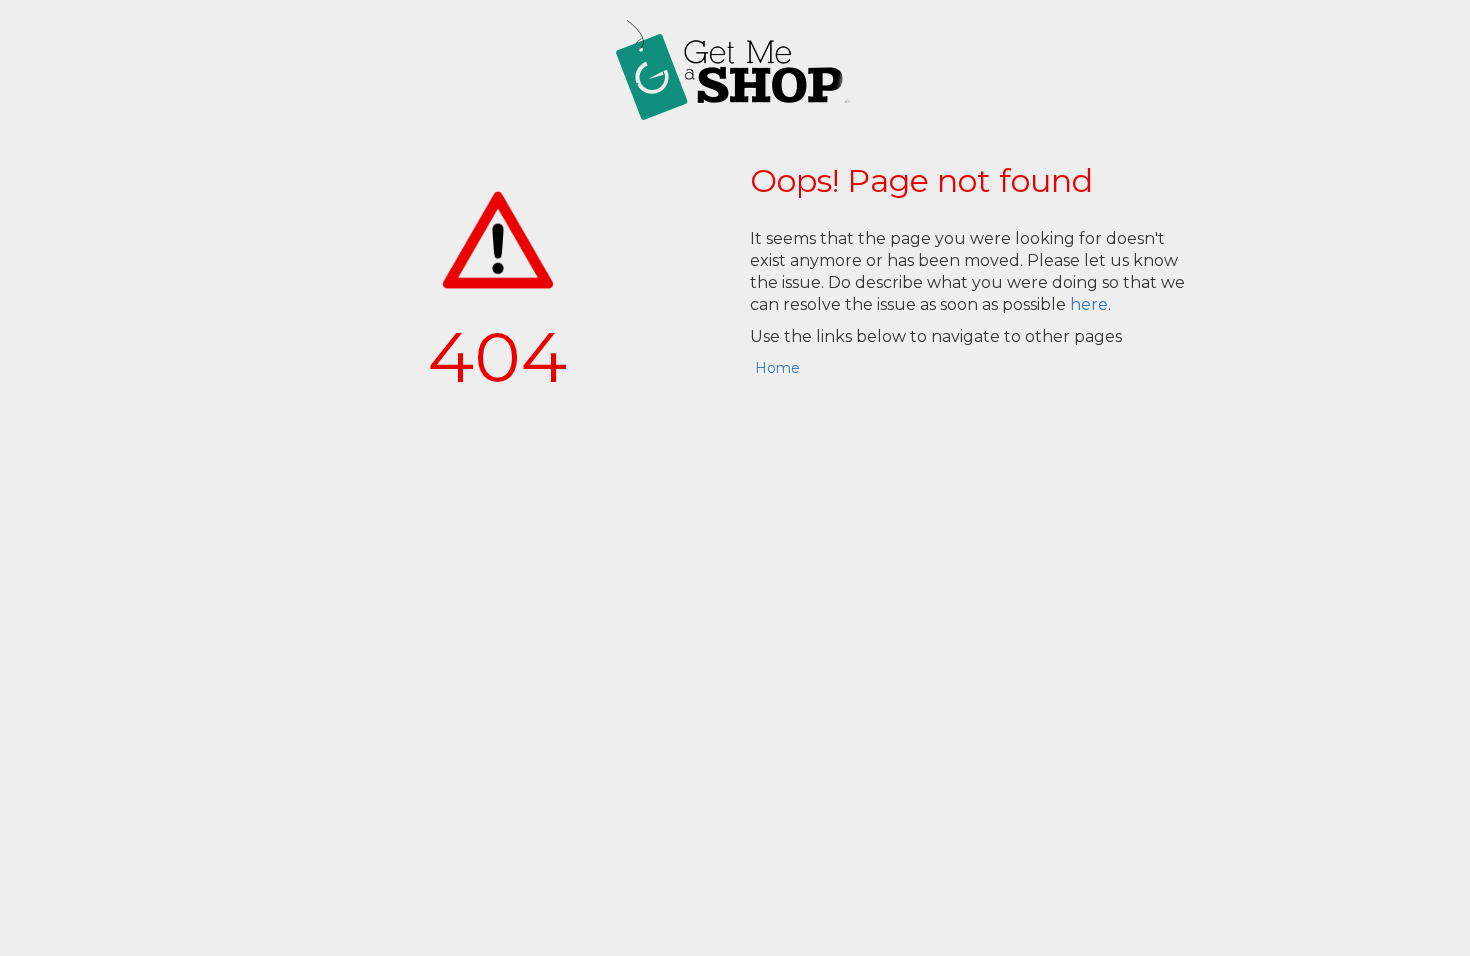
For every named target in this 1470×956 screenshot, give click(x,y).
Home (777, 368)
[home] (735, 70)
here (1089, 304)
